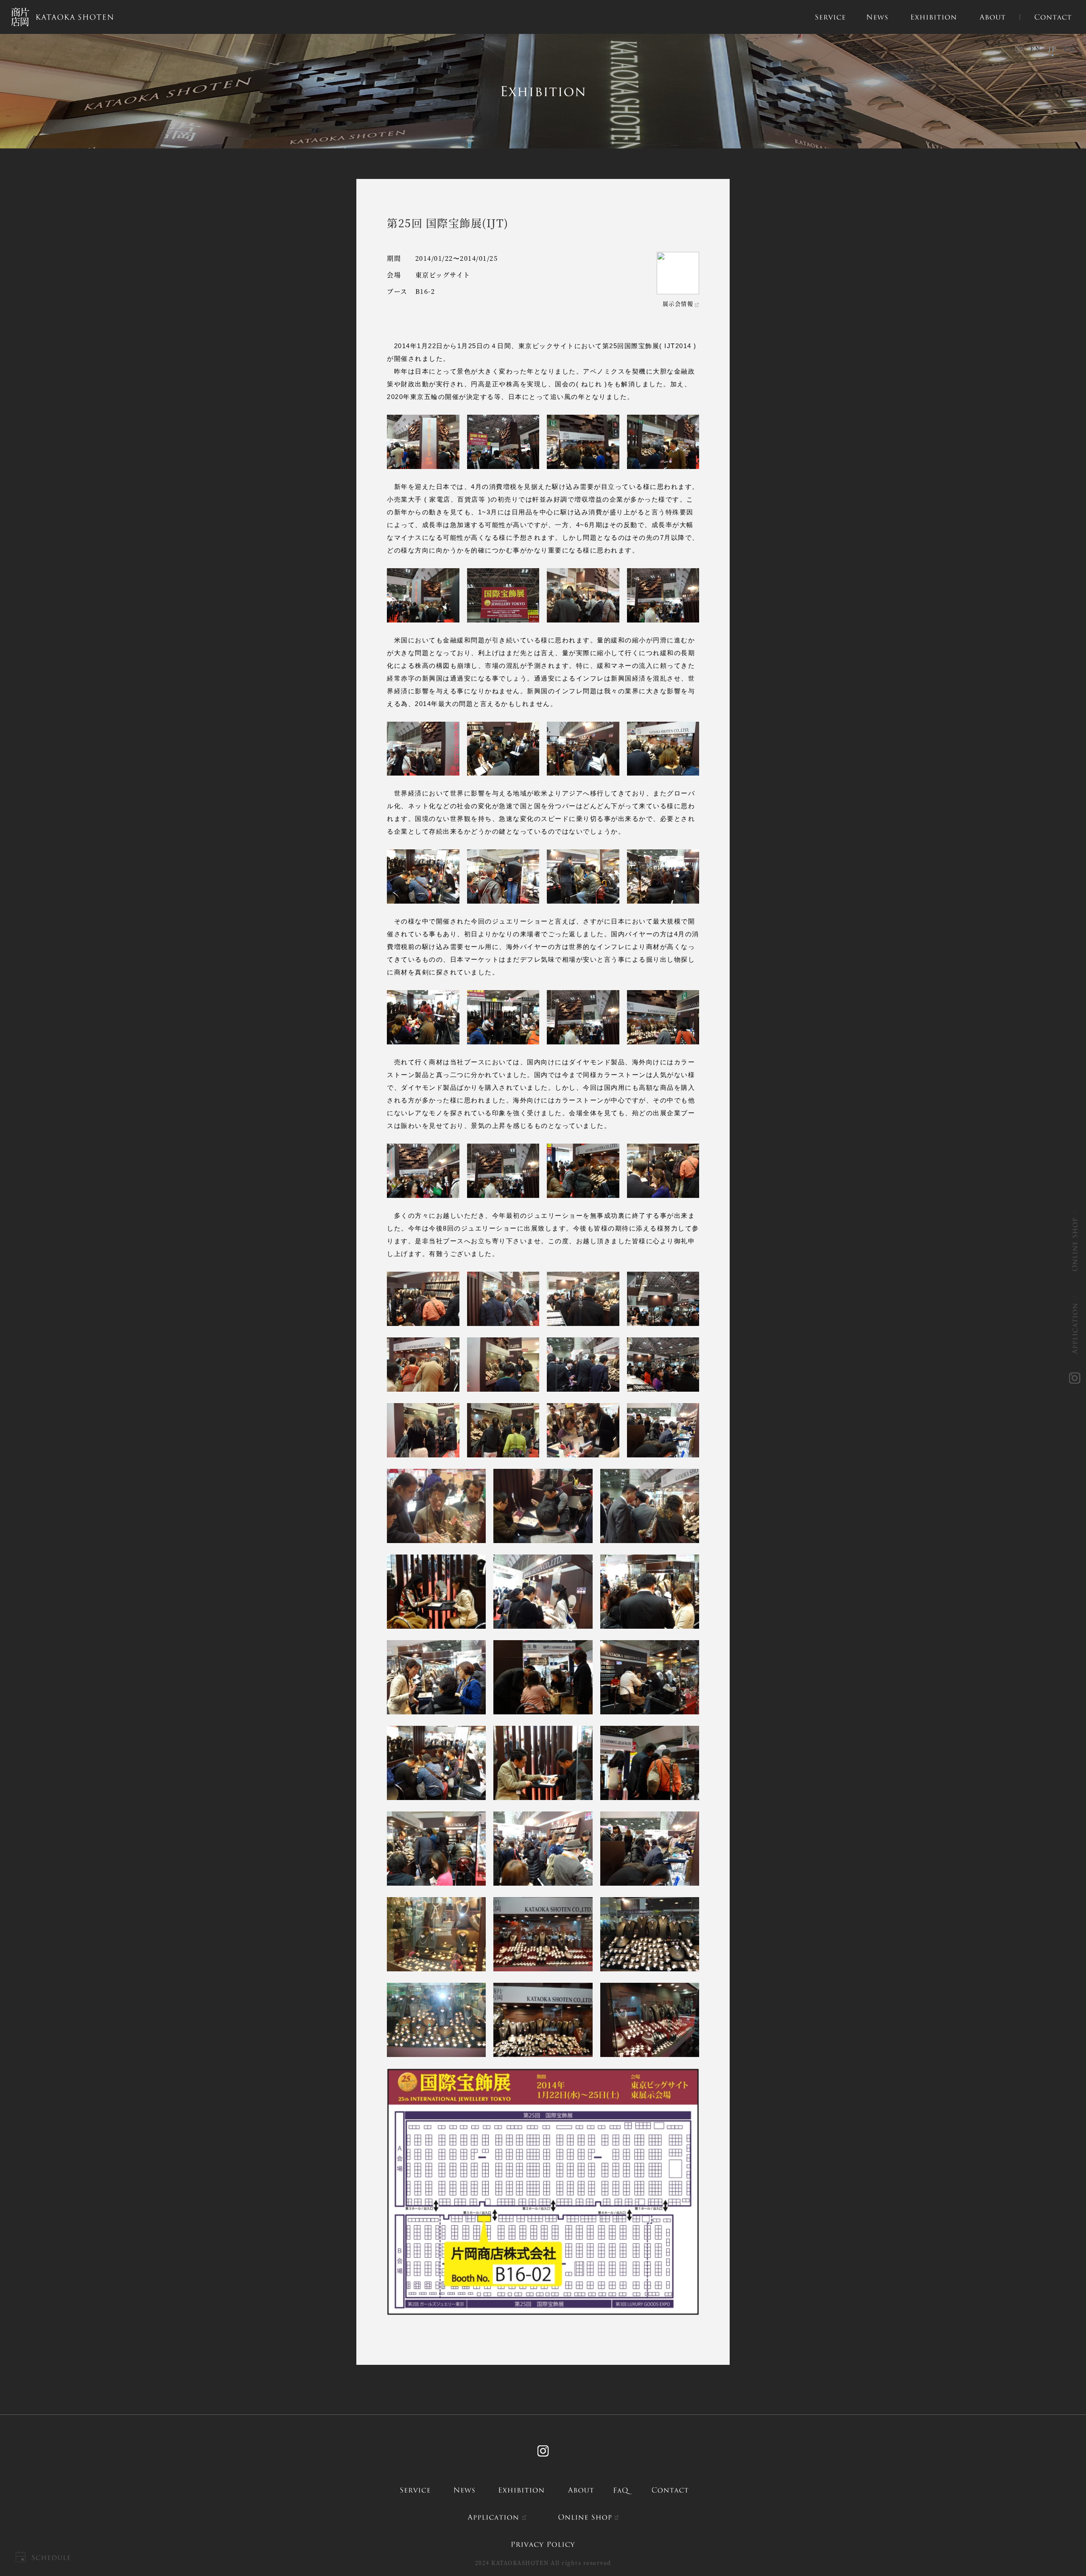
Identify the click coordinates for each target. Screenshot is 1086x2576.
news (464, 2490)
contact (670, 2490)
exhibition (522, 2490)
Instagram (543, 2451)
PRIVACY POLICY (543, 2544)
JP (1052, 49)
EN (1035, 49)
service (415, 2490)
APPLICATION (1075, 1328)
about (581, 2490)
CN (1069, 49)
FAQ (623, 2490)
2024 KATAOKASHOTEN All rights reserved (543, 2563)
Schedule (51, 2558)
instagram (1075, 1378)
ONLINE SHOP (1075, 1244)
